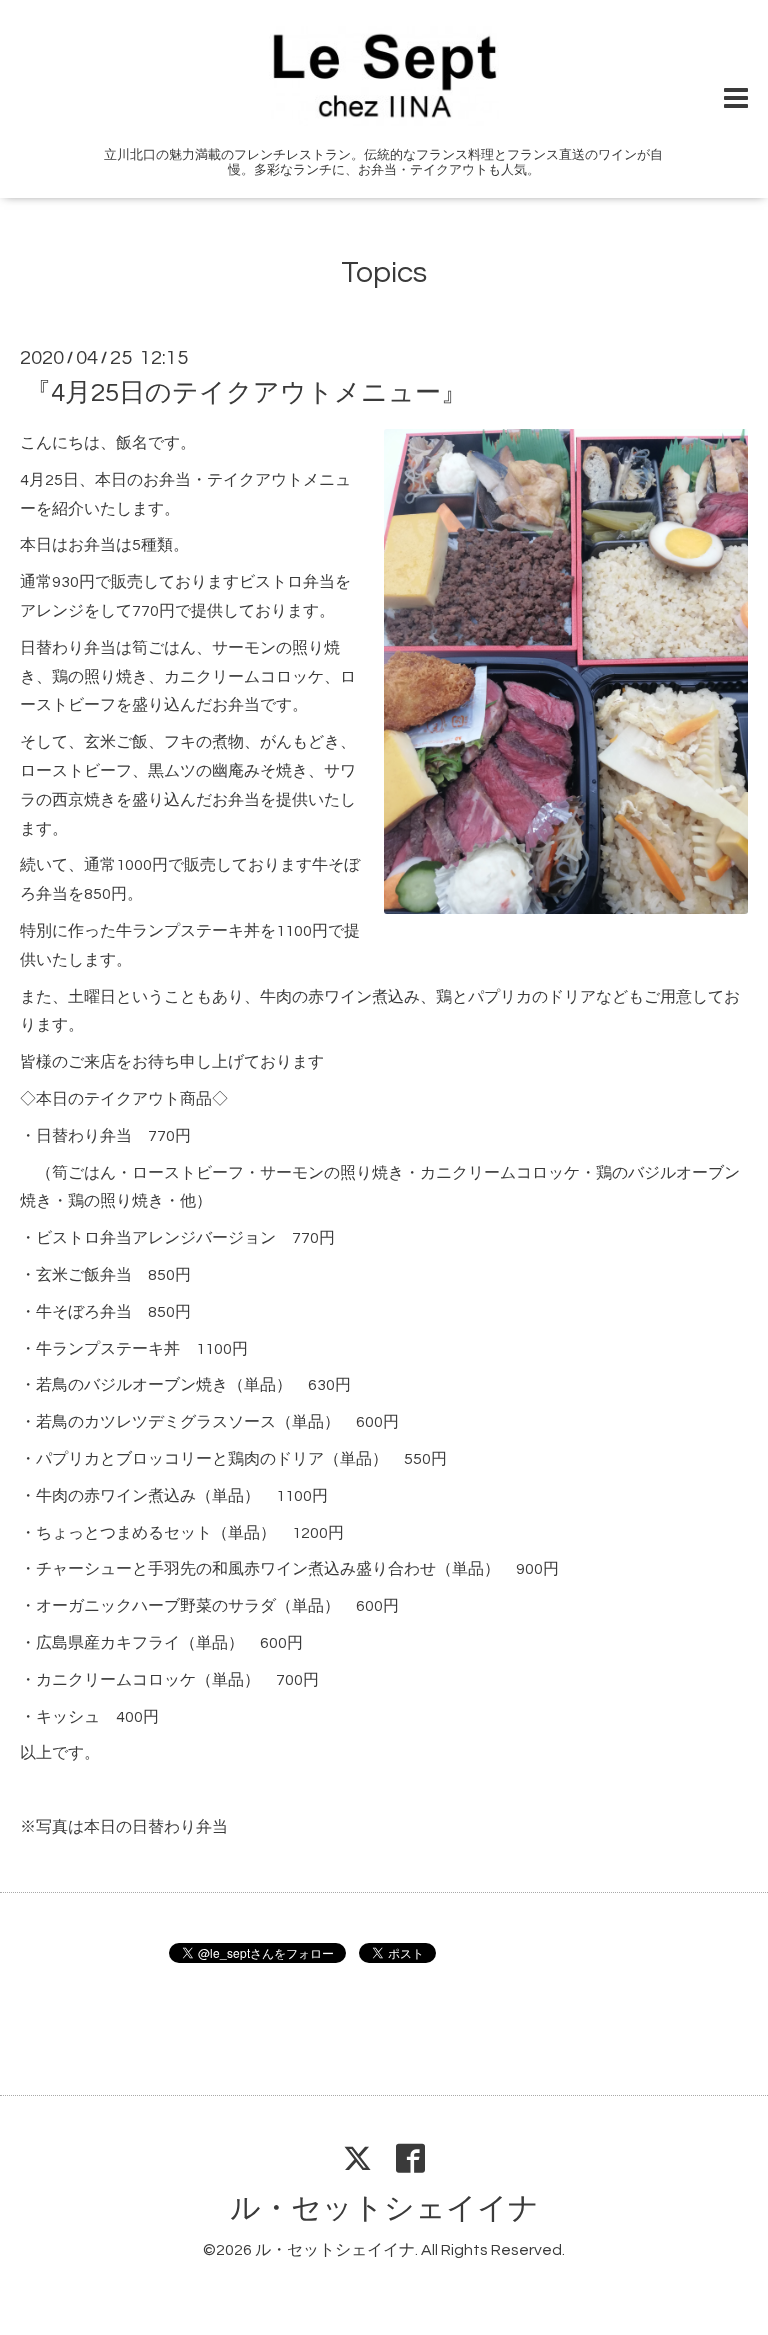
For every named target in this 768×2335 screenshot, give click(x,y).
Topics (384, 272)
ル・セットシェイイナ (384, 2208)
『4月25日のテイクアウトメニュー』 (246, 393)
